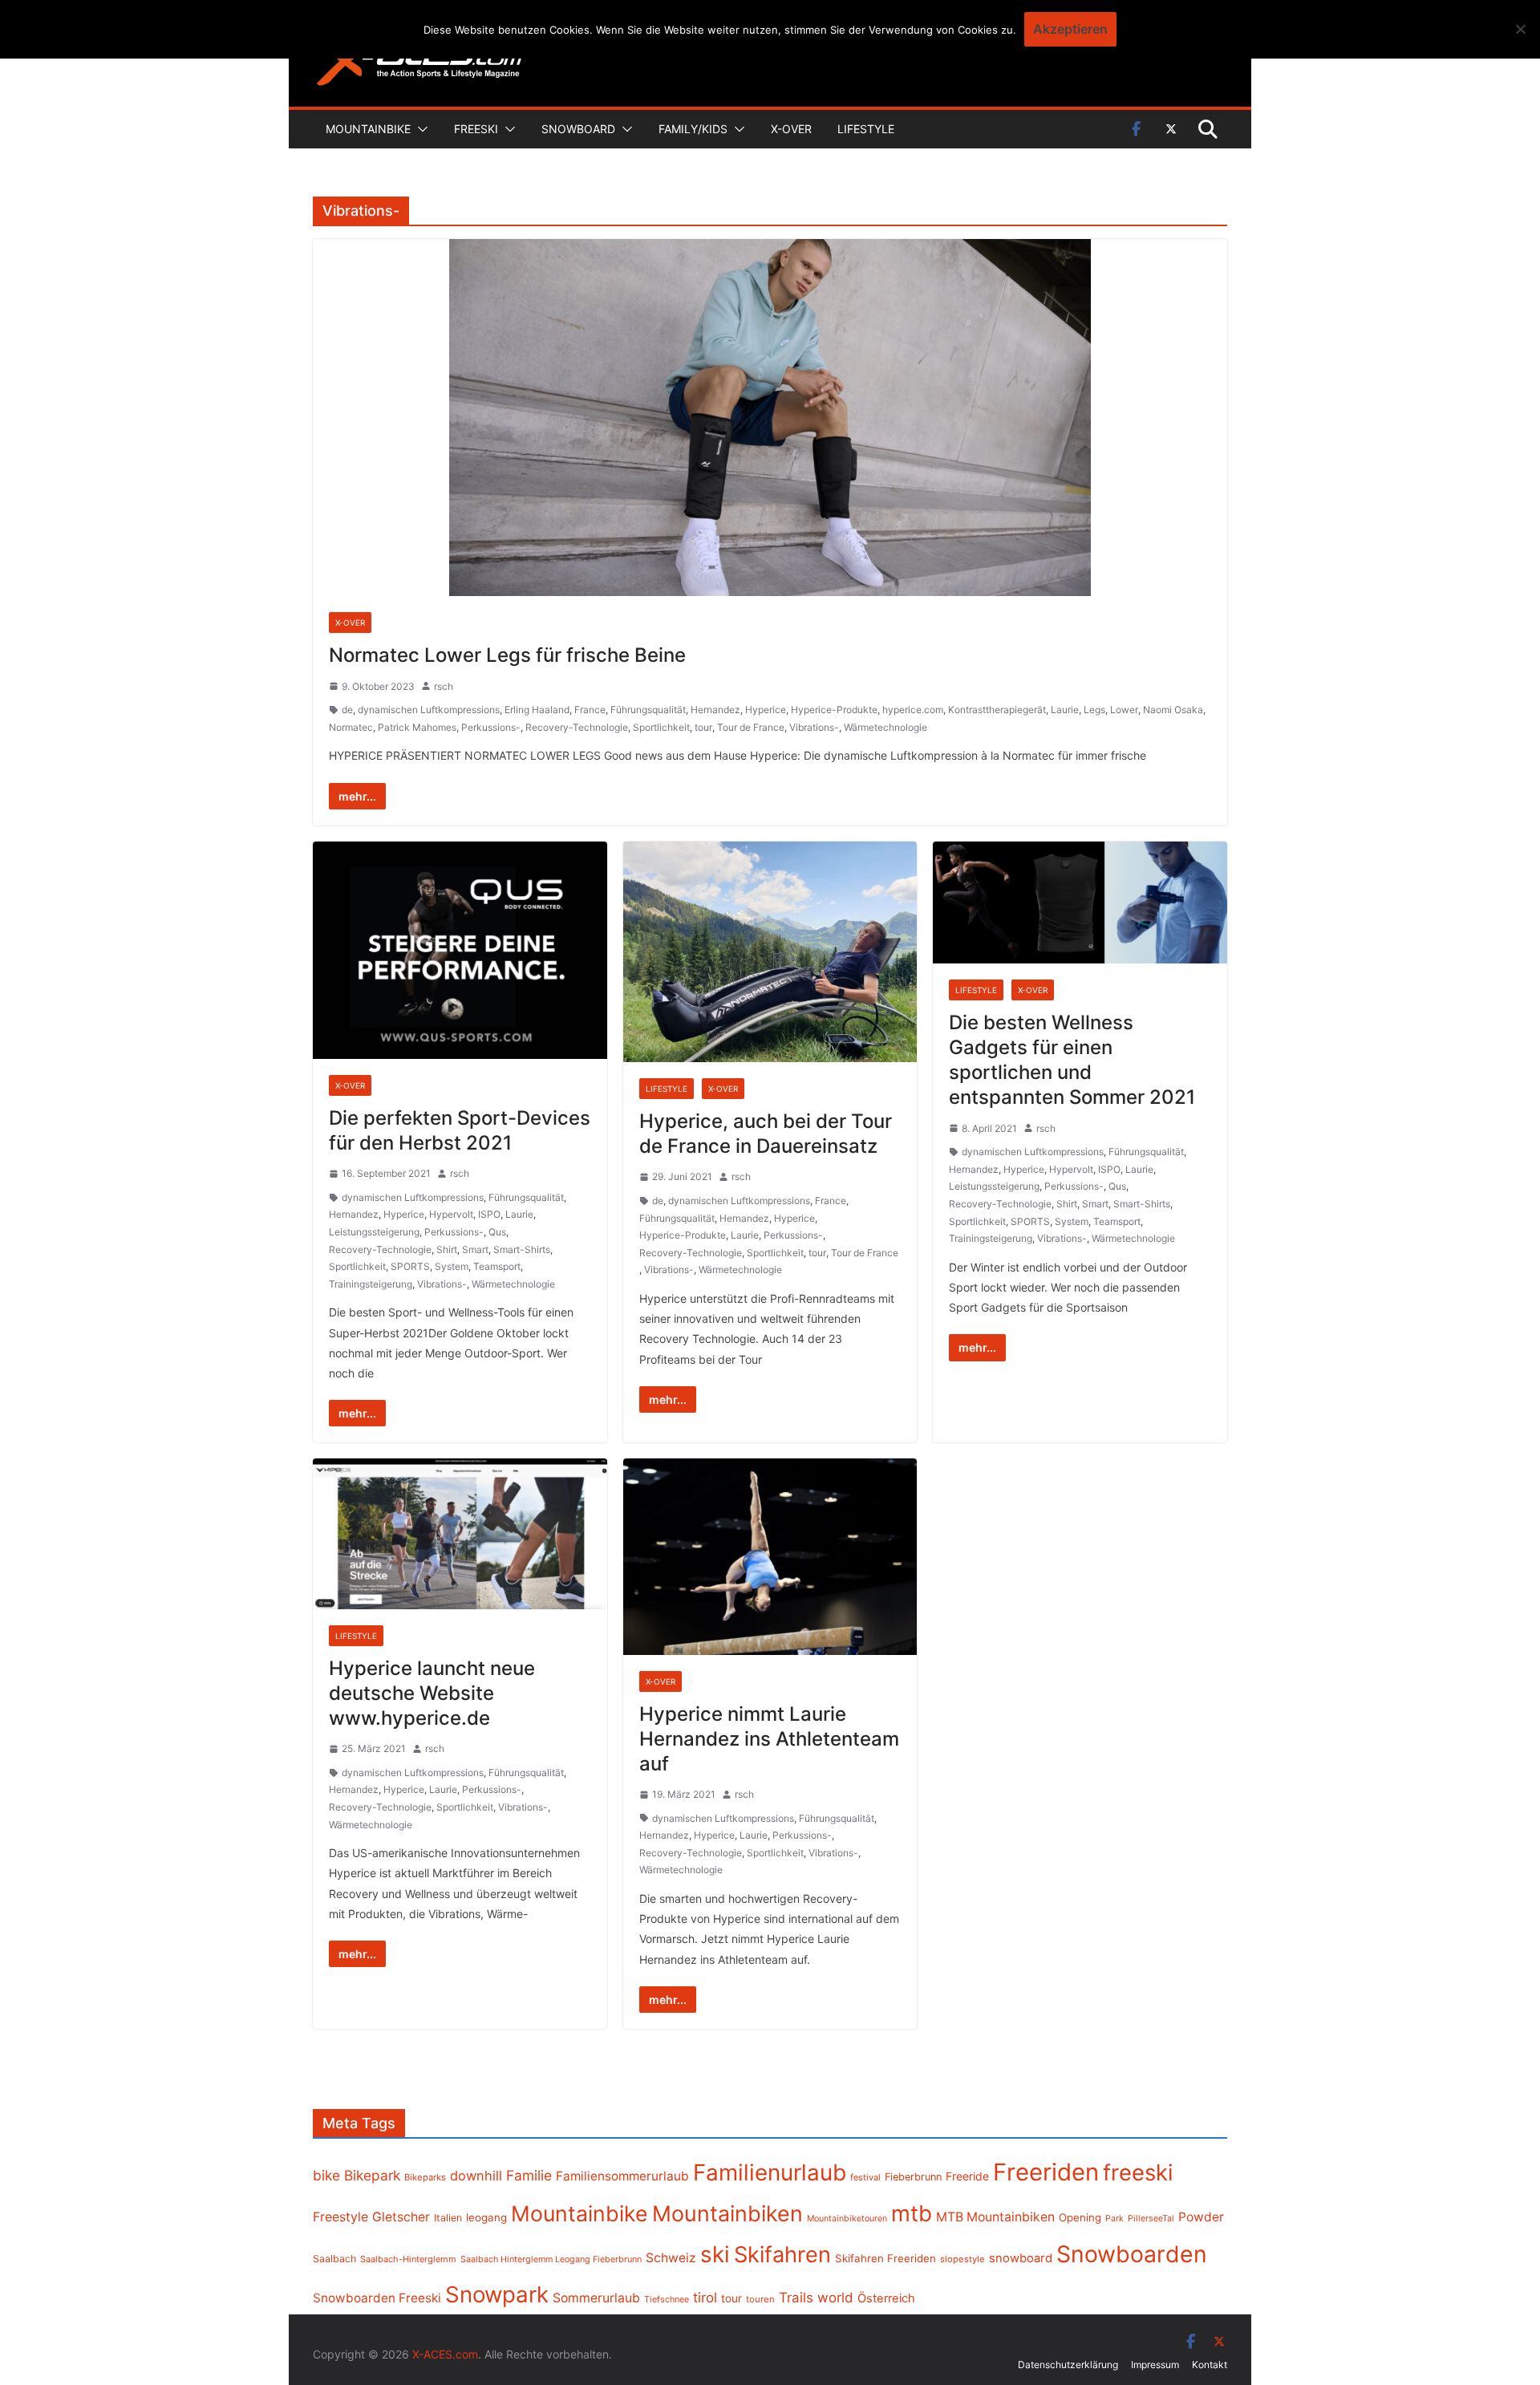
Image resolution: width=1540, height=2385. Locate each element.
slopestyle (962, 2259)
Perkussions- (491, 727)
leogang (486, 2217)
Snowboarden (1132, 2254)
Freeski (476, 129)
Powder (1201, 2217)
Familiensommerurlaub (622, 2176)
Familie (529, 2175)
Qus (497, 1232)
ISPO (489, 1214)
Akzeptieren (1070, 29)
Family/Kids (693, 129)
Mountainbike (368, 129)
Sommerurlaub (596, 2298)
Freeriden (1046, 2172)
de (347, 710)
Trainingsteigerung (371, 1284)
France (590, 710)
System (452, 1266)
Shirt (447, 1249)
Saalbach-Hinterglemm (408, 2259)
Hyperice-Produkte (834, 710)
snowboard (1021, 2258)
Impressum (1155, 2365)
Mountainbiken (727, 2213)
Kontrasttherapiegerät (997, 710)
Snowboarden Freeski (377, 2298)
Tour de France (751, 727)
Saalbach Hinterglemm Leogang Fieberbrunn (551, 2259)
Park (1114, 2219)
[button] (419, 129)
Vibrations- (814, 727)
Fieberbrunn (913, 2177)
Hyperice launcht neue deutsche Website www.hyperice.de (432, 1693)
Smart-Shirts (522, 1249)
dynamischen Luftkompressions (429, 710)
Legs (1094, 710)
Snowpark (497, 2294)
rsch (444, 686)
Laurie (1065, 710)
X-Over (791, 129)
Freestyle (340, 2217)
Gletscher (401, 2217)
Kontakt (1210, 2365)
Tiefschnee (667, 2299)
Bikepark (372, 2175)
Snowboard (578, 129)
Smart (475, 1249)
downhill (476, 2176)
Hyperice (766, 710)
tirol (705, 2298)
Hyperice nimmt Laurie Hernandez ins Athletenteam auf (769, 1739)
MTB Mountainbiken (995, 2217)
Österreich (886, 2298)
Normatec (351, 727)
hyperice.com (913, 710)
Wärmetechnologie (885, 727)
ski (715, 2254)
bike (326, 2175)
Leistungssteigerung (374, 1232)
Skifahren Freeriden (885, 2258)
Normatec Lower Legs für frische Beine (507, 655)
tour (703, 727)
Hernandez (715, 710)
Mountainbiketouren (847, 2219)
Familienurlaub (770, 2172)
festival (865, 2177)
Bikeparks (425, 2177)
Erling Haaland (537, 710)
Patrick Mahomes (417, 727)
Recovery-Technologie (577, 727)
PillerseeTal (1151, 2218)
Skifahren (782, 2255)
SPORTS (410, 1266)
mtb (912, 2213)
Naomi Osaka (1173, 710)
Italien (448, 2218)
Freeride (967, 2176)
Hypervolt (451, 1214)
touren (760, 2299)
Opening (1080, 2217)
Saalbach (334, 2259)
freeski (1138, 2172)
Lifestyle (866, 129)
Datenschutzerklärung (1068, 2365)
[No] (1520, 29)
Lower (1124, 710)
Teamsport (497, 1266)
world (835, 2298)
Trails (796, 2298)
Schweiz (671, 2258)
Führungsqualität (648, 710)
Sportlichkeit (661, 727)
